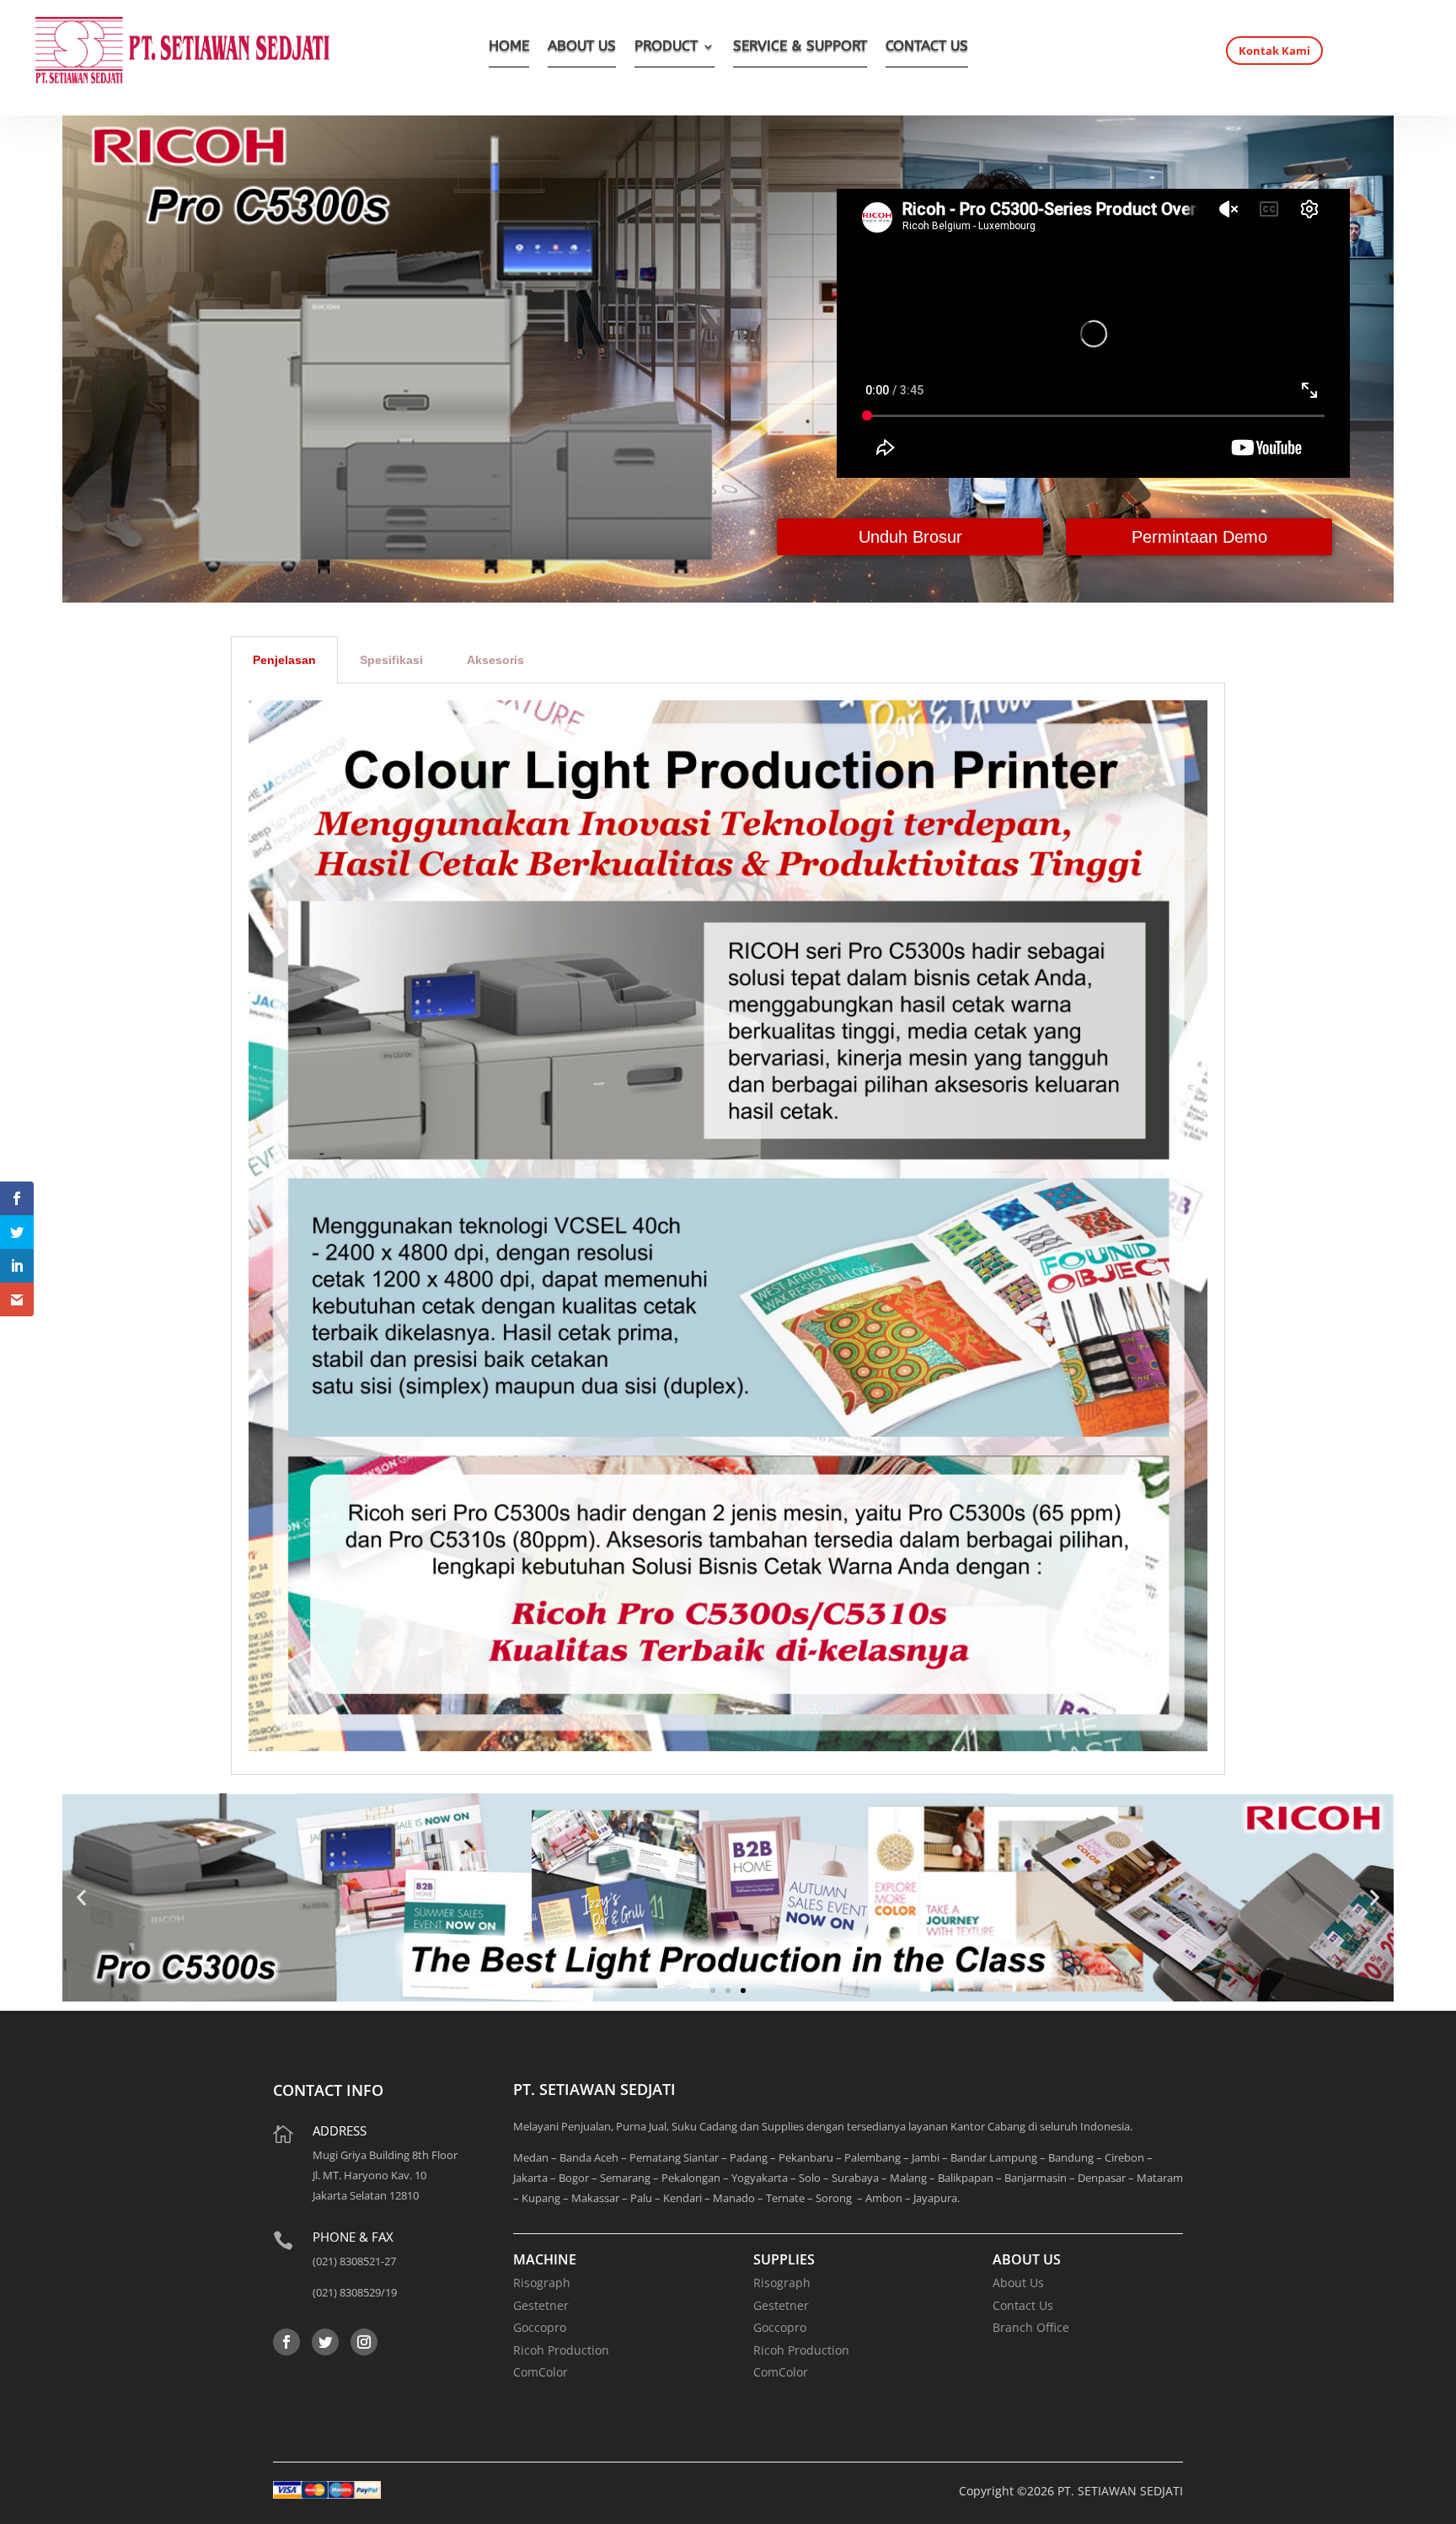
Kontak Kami (1274, 51)
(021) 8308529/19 (355, 2292)
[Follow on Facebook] (286, 2342)
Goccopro (540, 2327)
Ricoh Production (561, 2350)
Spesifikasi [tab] (391, 660)
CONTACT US (927, 48)
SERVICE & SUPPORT (800, 48)
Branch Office (1031, 2327)
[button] (81, 1897)
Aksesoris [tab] (495, 660)
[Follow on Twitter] (325, 2342)
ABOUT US (582, 48)
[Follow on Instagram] (364, 2342)
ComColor (541, 2372)
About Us (1018, 2283)
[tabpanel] (728, 1230)
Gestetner (541, 2305)
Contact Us (1023, 2305)
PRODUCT (666, 48)
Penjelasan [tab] (284, 660)
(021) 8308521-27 (354, 2261)
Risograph (542, 2283)
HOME (509, 48)
